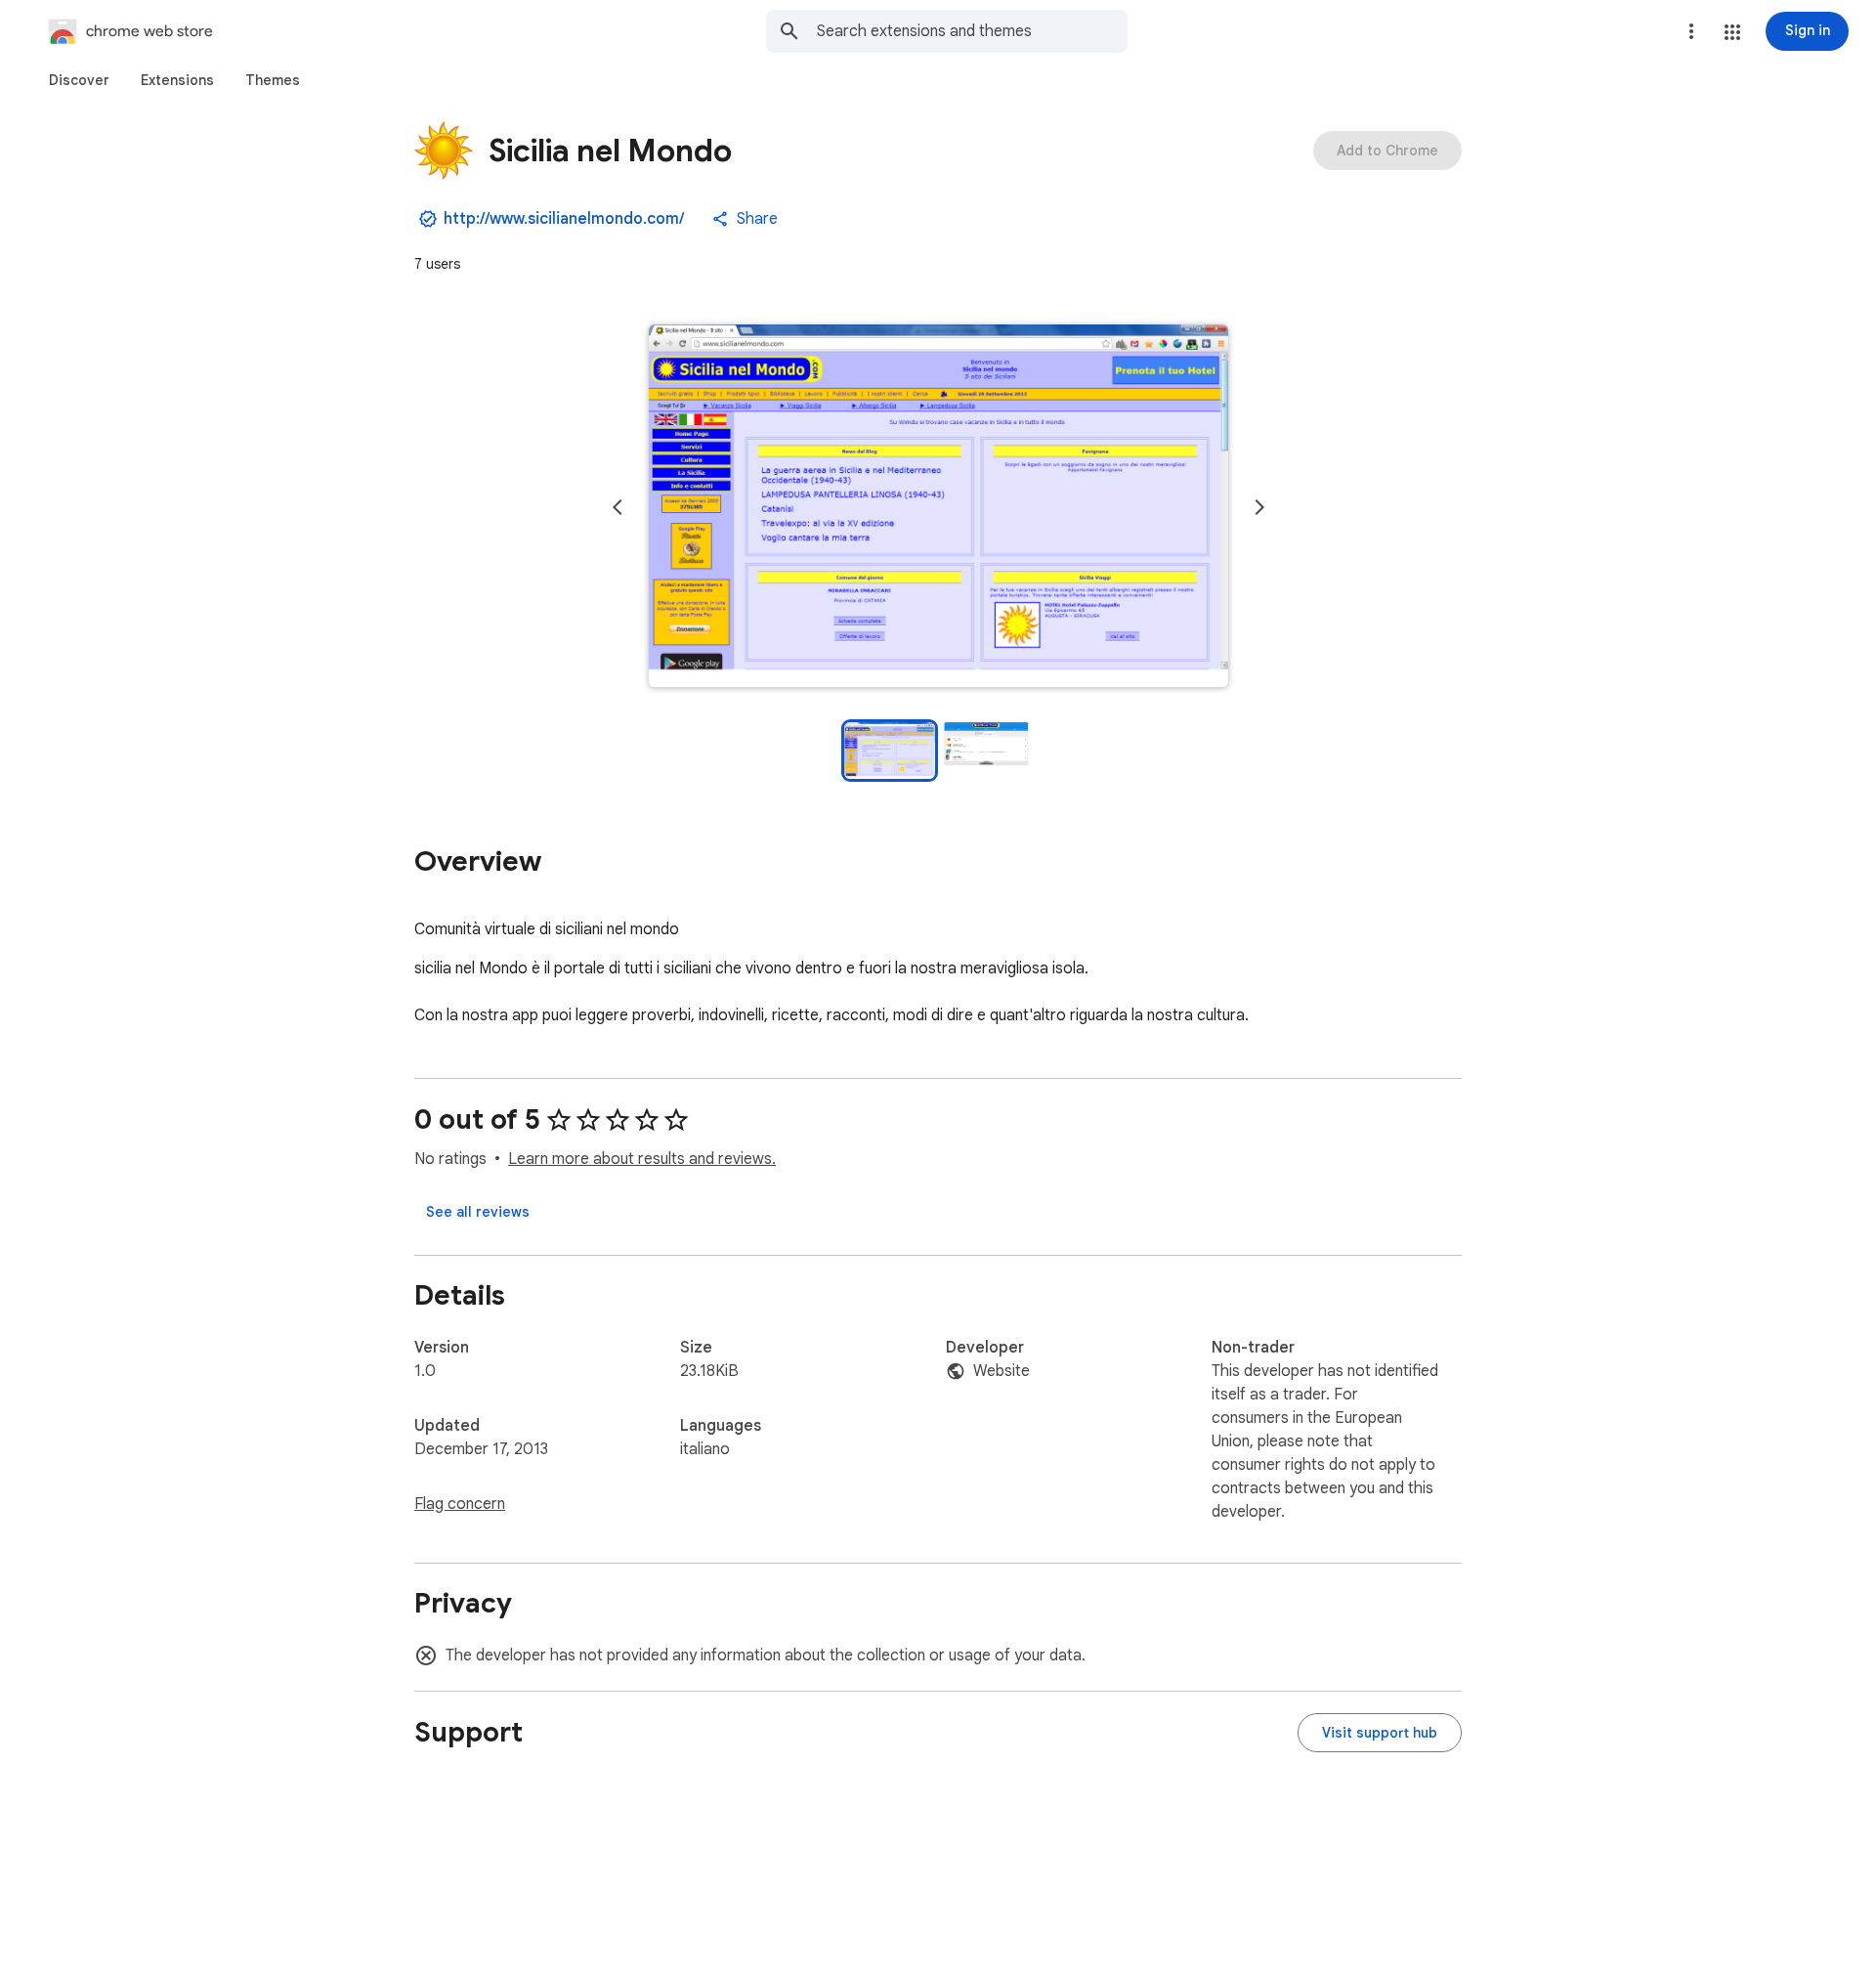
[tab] (79, 80)
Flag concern (460, 1504)
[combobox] (972, 31)
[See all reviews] (478, 1212)
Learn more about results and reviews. (642, 1159)
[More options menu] (1691, 31)
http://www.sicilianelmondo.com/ (564, 219)
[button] (1732, 32)
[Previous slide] (618, 507)
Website (1002, 1371)
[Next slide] (1259, 507)
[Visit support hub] (1380, 1733)
